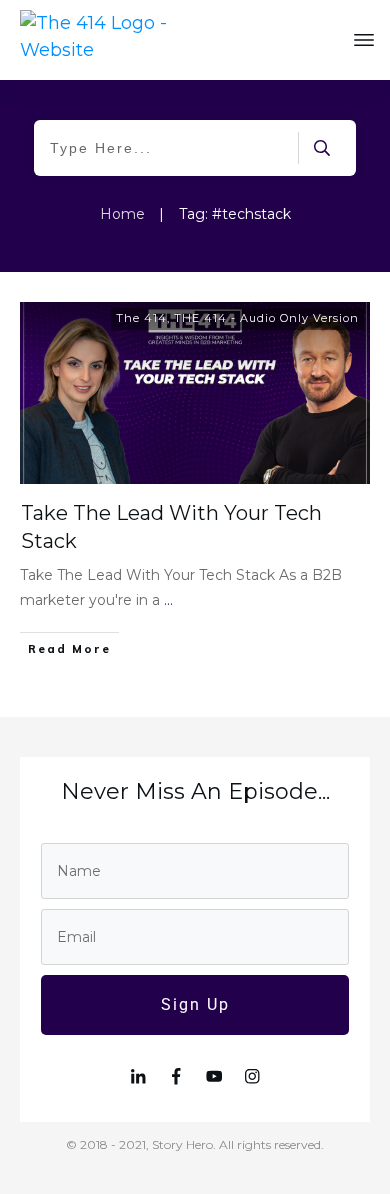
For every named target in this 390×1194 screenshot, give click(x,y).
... (168, 600)
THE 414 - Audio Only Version (266, 318)
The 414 (141, 318)
